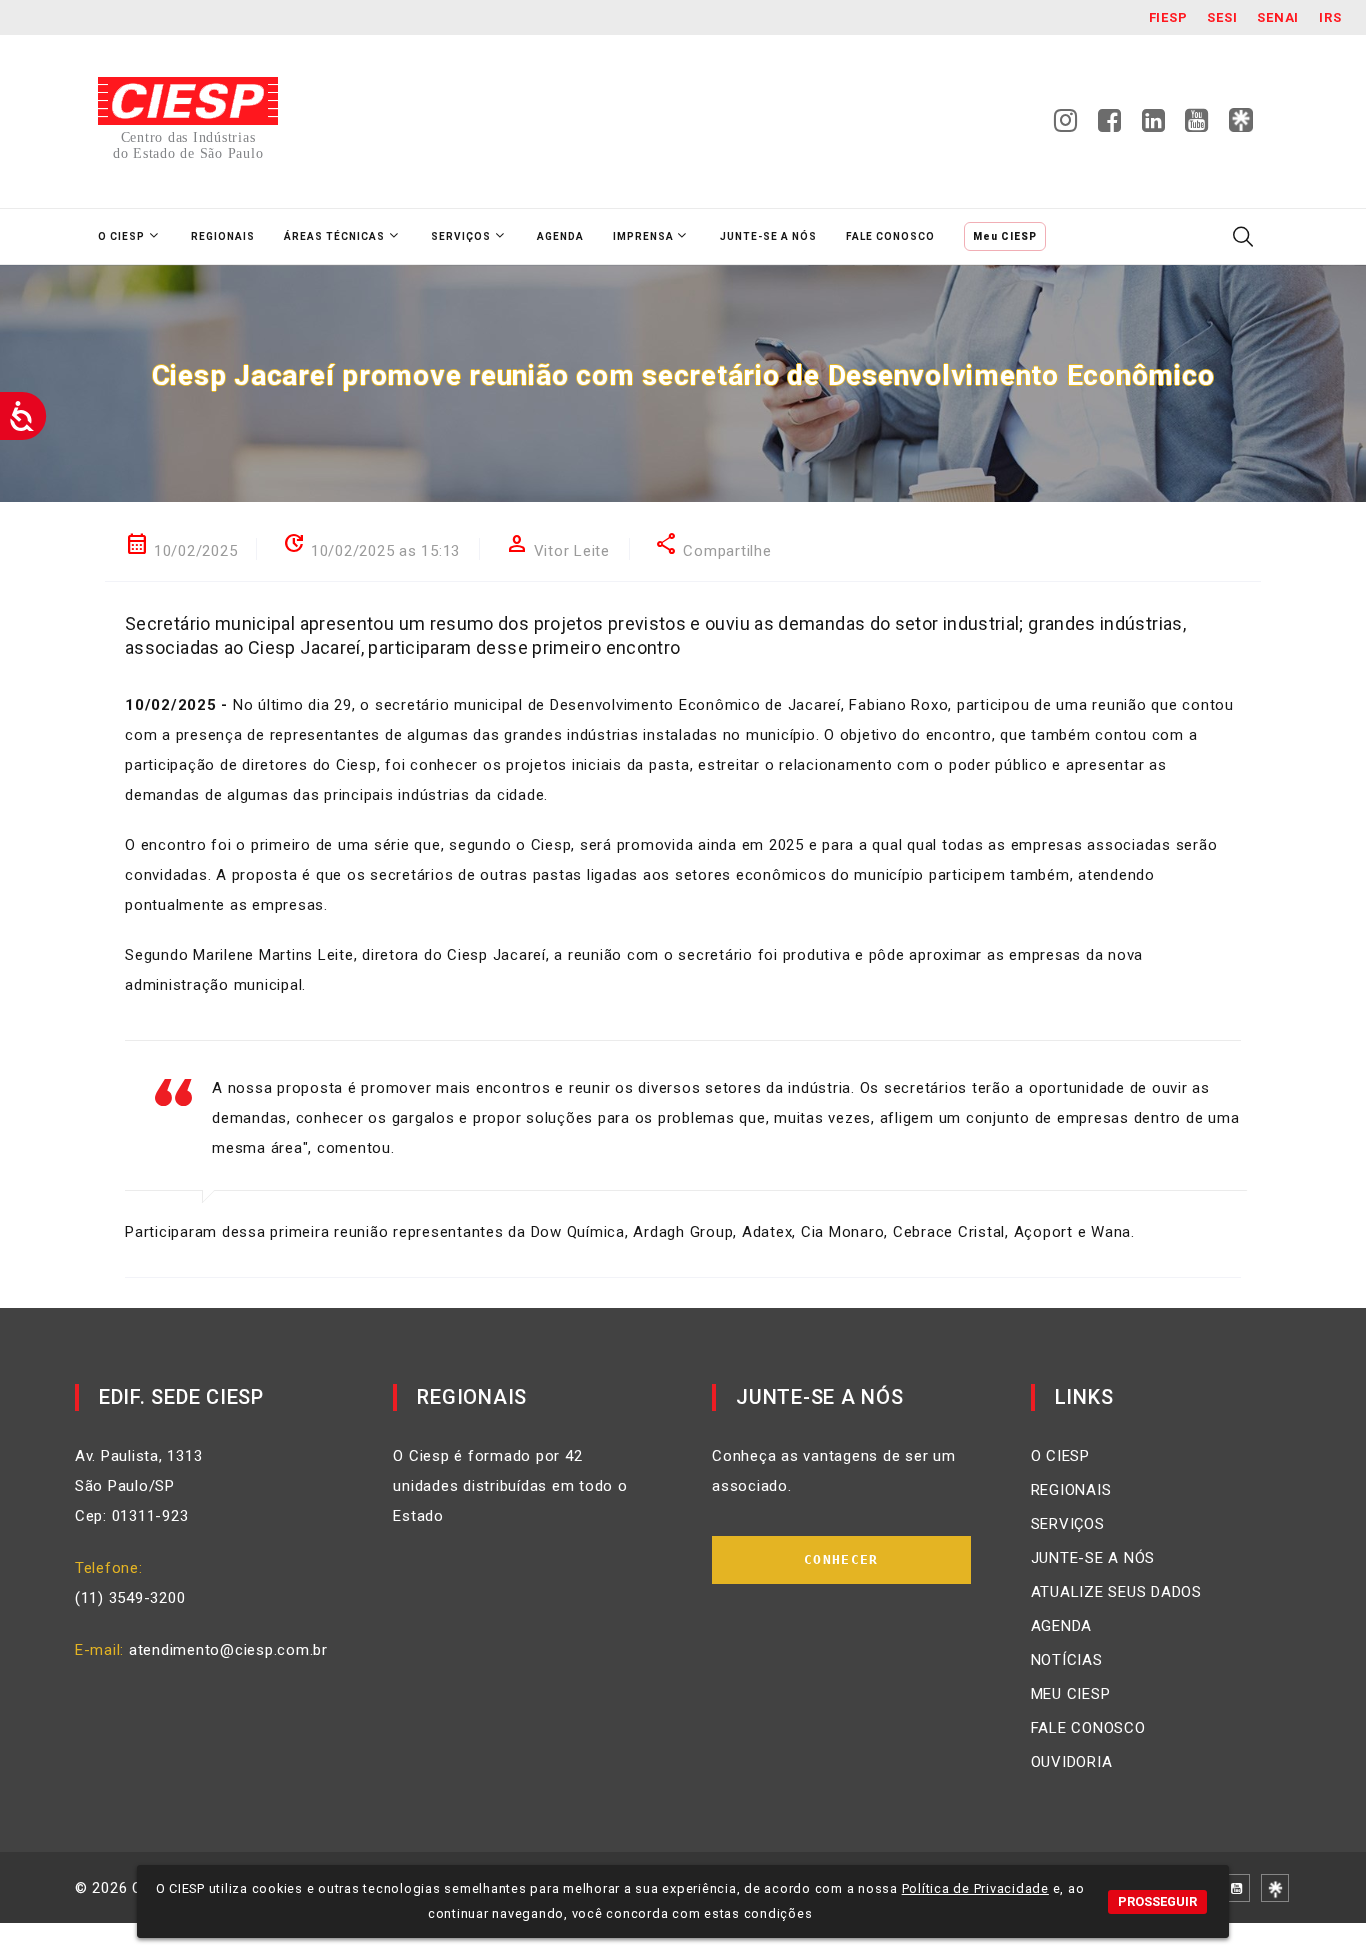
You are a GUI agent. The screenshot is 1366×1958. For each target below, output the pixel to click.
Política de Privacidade (975, 1888)
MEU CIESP (1071, 1694)
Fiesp (1168, 17)
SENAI (1278, 17)
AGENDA (1062, 1626)
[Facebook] (1110, 126)
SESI (1222, 17)
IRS (1330, 17)
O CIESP (1060, 1456)
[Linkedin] (1154, 126)
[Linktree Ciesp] (1241, 121)
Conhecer (841, 1559)
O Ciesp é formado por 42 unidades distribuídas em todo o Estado (510, 1486)
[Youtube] (1197, 126)
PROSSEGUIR (1157, 1901)
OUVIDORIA (1072, 1762)
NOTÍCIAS (1067, 1660)
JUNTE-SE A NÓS (1093, 1558)
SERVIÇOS (1068, 1524)
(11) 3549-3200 (130, 1598)
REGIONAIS (1071, 1490)
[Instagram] (1066, 126)
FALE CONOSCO (1088, 1728)
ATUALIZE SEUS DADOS (1116, 1592)
